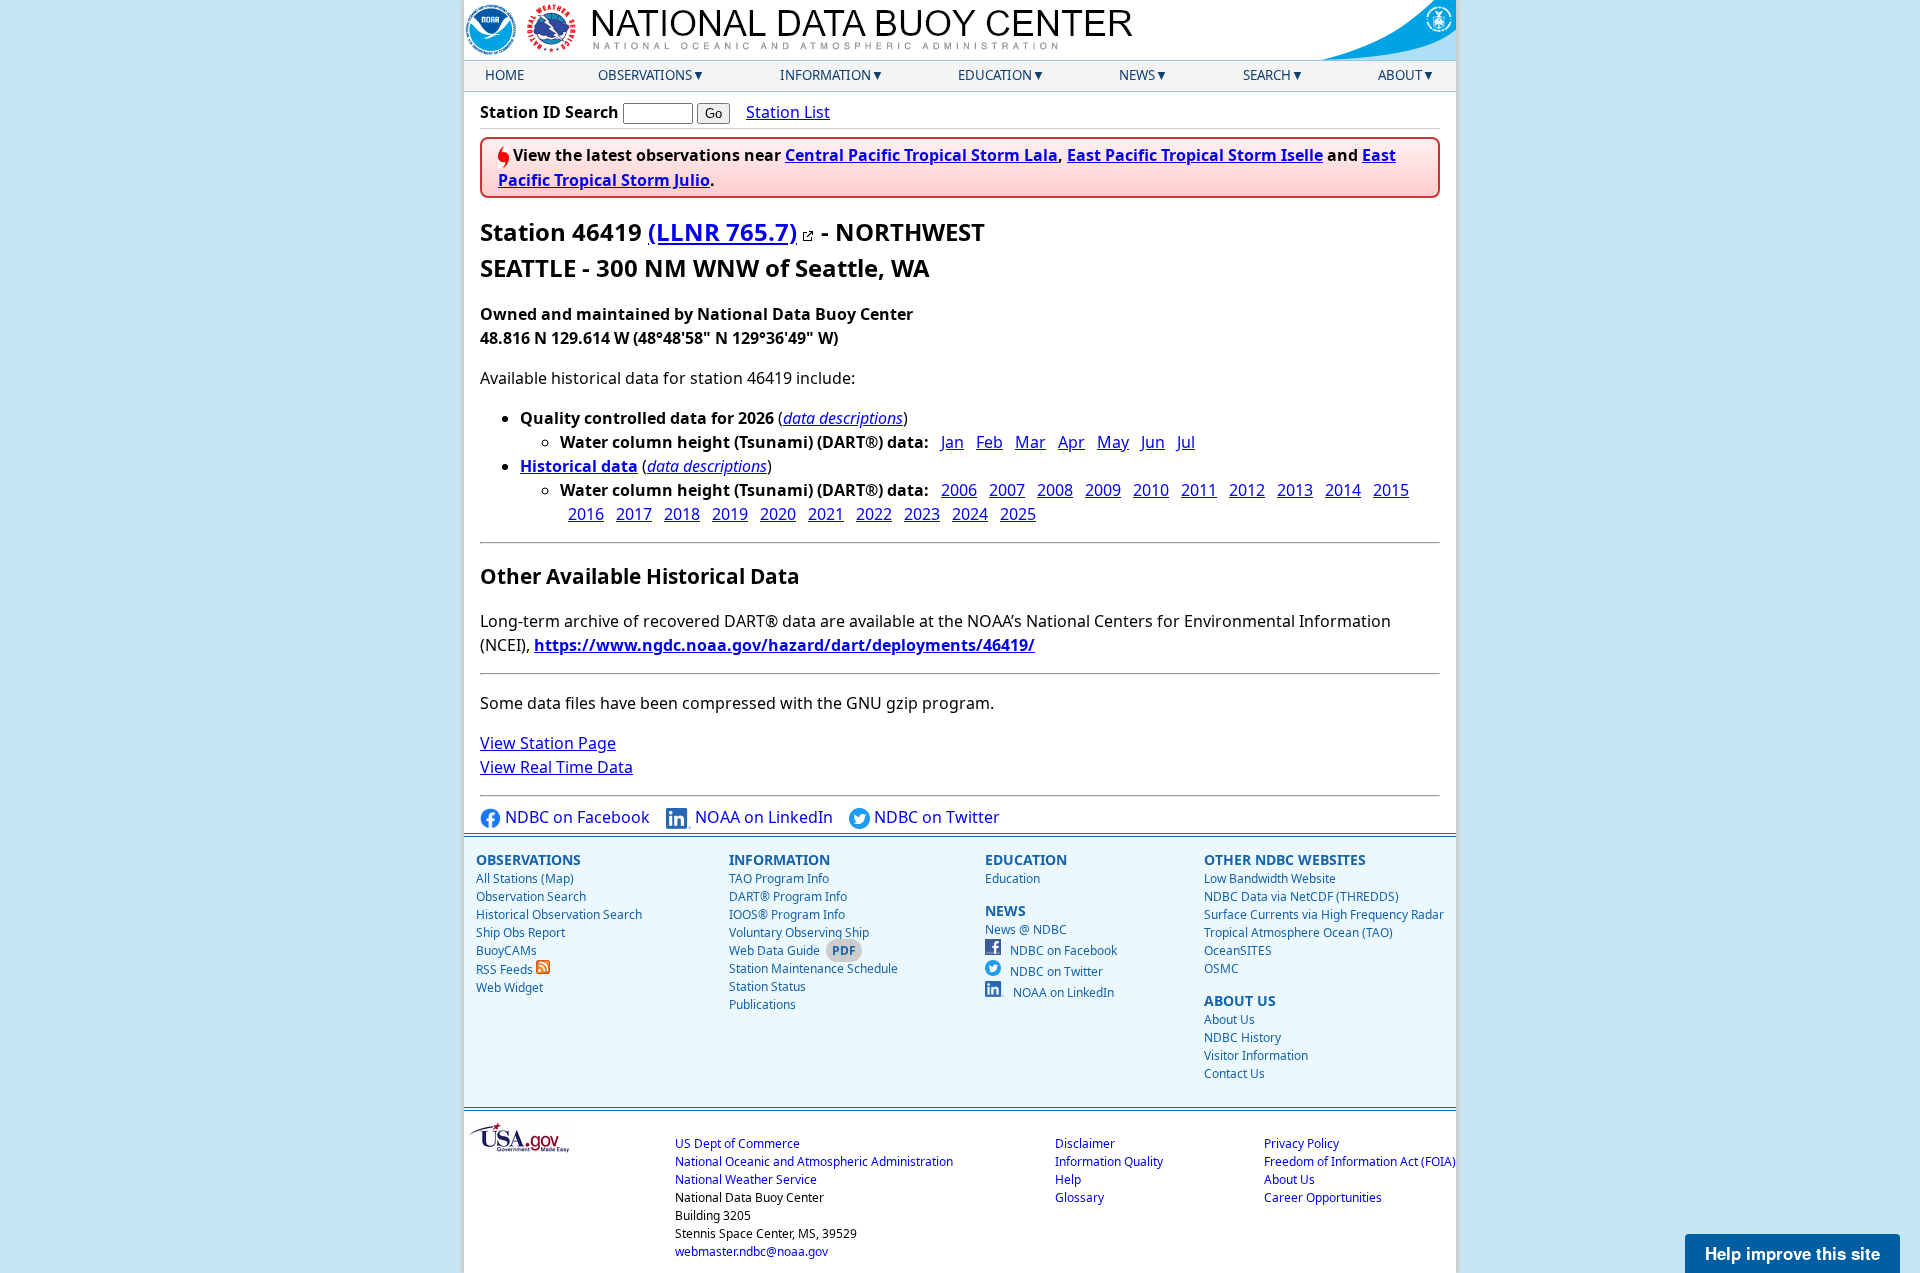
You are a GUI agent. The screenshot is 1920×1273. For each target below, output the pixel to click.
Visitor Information (1256, 1055)
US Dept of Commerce (737, 1143)
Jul (1186, 442)
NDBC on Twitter (935, 817)
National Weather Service (746, 1179)
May (1113, 442)
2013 (1295, 490)
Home (504, 75)
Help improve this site (1792, 1253)
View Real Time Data (556, 767)
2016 (586, 514)
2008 (1055, 490)
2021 (826, 514)
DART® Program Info (788, 896)
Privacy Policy (1301, 1143)
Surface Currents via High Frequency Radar (1324, 914)
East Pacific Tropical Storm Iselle (1195, 155)
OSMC (1221, 968)
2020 (778, 514)
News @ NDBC (1026, 929)
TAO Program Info (779, 878)
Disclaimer (1085, 1143)
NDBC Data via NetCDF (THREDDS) (1301, 896)
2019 (730, 514)
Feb (989, 442)
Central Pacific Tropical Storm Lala (921, 155)
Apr (1071, 442)
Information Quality (1109, 1161)
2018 (682, 514)
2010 (1151, 490)
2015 (1391, 490)
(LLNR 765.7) (722, 231)
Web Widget (509, 987)
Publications (762, 1004)
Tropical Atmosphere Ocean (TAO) (1298, 932)
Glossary (1079, 1197)
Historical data (579, 466)
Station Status (767, 986)
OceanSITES (1238, 950)
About (1400, 75)
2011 (1199, 490)
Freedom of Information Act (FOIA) (1360, 1161)
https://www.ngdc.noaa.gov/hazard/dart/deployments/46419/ (784, 645)
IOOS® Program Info (787, 914)
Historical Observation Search (559, 914)
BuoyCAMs (506, 950)
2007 (1007, 490)
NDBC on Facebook (575, 817)
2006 (959, 490)
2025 (1018, 514)
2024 (970, 514)
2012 (1247, 490)
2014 (1343, 490)
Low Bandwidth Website (1270, 878)
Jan (952, 442)
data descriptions (843, 418)
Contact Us (1234, 1073)
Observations (645, 75)
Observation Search (531, 896)
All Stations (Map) (525, 878)
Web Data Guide (774, 950)
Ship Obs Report (520, 932)
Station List (788, 112)
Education (995, 75)
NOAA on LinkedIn (762, 817)
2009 (1103, 490)
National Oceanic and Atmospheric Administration (814, 1161)
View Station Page (548, 743)
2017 (634, 514)
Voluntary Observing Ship (799, 932)
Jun (1153, 442)
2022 (874, 514)
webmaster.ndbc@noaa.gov (751, 1251)
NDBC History (1242, 1037)
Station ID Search (549, 112)
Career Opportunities (1323, 1197)
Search (1267, 75)
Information (825, 75)
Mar (1030, 442)
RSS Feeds (506, 969)
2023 (922, 514)
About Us (1229, 1019)
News (1137, 75)
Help (1068, 1179)
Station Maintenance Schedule (813, 968)
